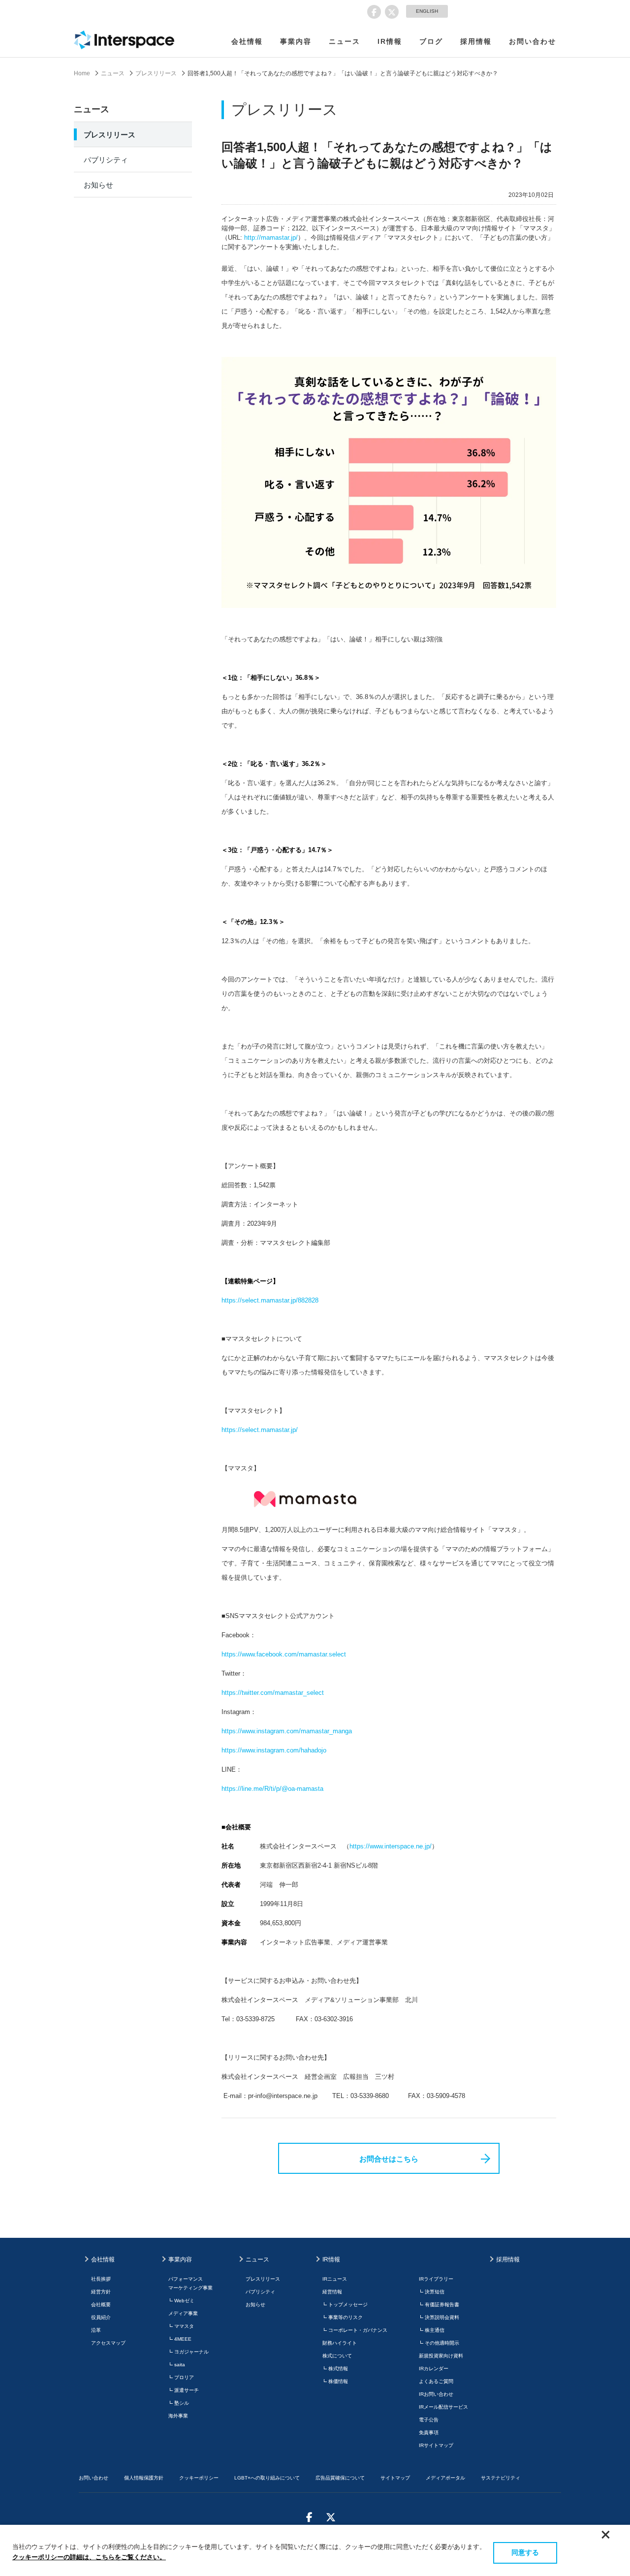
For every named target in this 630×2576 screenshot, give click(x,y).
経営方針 (101, 2292)
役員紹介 (101, 2317)
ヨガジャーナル (191, 2352)
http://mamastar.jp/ (271, 238)
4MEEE (183, 2339)
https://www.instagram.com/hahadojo (274, 1750)
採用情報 (476, 41)
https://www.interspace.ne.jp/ (391, 1846)
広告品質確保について (340, 2478)
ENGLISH (427, 11)
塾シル (182, 2403)
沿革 (96, 2330)
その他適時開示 (442, 2343)
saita (180, 2365)
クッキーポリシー (199, 2478)
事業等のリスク (346, 2317)
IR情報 (390, 41)
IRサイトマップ (436, 2445)
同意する (525, 2552)
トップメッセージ (348, 2305)
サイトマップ (395, 2478)
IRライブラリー (436, 2279)
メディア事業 (183, 2313)
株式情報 (338, 2369)
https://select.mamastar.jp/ (260, 1430)
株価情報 (338, 2381)
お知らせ (98, 185)
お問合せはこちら (389, 2159)
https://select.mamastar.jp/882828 (270, 1300)
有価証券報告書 (442, 2305)
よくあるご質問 (436, 2381)
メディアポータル (445, 2478)
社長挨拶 (101, 2279)
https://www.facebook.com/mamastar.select (284, 1654)
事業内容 (296, 41)
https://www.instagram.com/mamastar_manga (287, 1731)
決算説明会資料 (442, 2317)
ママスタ (184, 2326)
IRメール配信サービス (443, 2407)
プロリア (184, 2377)
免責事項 (429, 2433)
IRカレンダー (434, 2369)
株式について (337, 2356)
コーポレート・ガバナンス (358, 2330)
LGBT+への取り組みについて (267, 2478)
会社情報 (247, 41)
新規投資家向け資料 (441, 2356)
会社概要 (101, 2305)
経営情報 (332, 2292)
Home (82, 73)
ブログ (431, 41)
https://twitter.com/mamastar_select (273, 1693)
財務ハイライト (340, 2343)
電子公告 (429, 2420)
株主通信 (435, 2330)
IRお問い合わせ (436, 2394)
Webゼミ (184, 2301)
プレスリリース (156, 73)
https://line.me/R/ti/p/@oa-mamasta (272, 1789)
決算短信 (435, 2292)
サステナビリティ (501, 2478)
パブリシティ (106, 160)
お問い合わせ (533, 41)
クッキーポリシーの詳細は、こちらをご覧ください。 (89, 2557)
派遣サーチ (187, 2390)
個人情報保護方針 (144, 2478)
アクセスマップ (108, 2343)
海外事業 (178, 2416)
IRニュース (335, 2279)
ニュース (345, 41)
